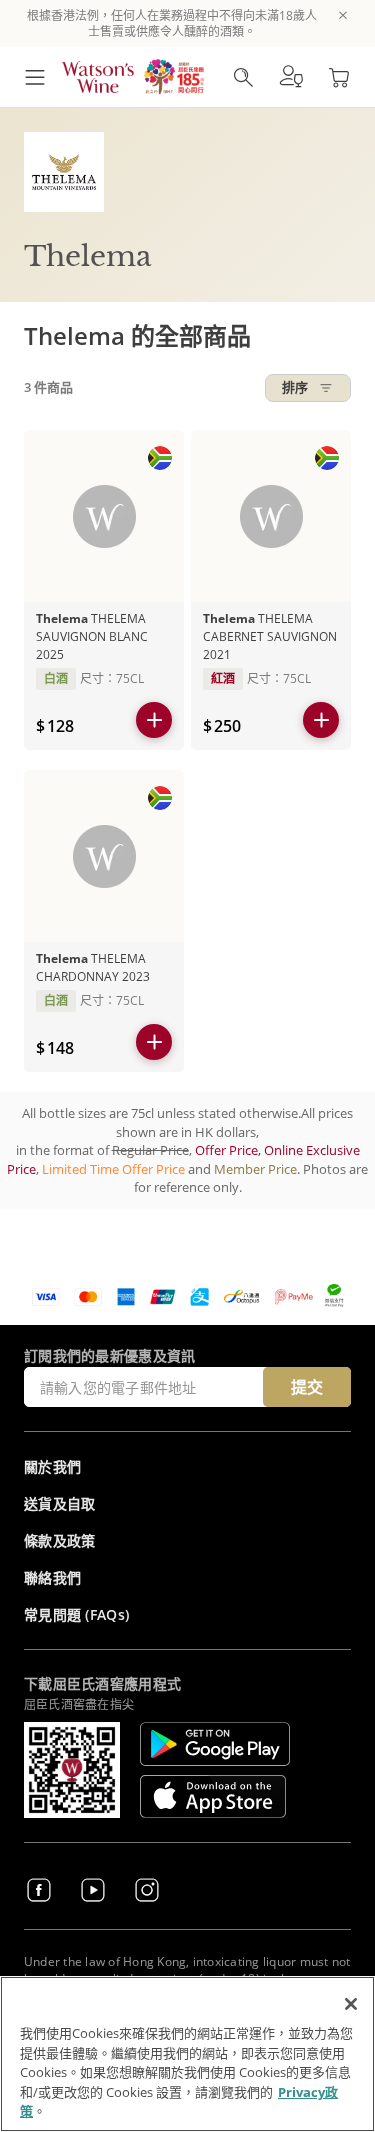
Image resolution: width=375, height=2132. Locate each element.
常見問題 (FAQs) (76, 1614)
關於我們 (52, 1466)
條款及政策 (60, 1540)
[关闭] (351, 2004)
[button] (291, 77)
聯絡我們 (52, 1577)
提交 (307, 1387)
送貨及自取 (60, 1503)
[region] (187, 2054)
